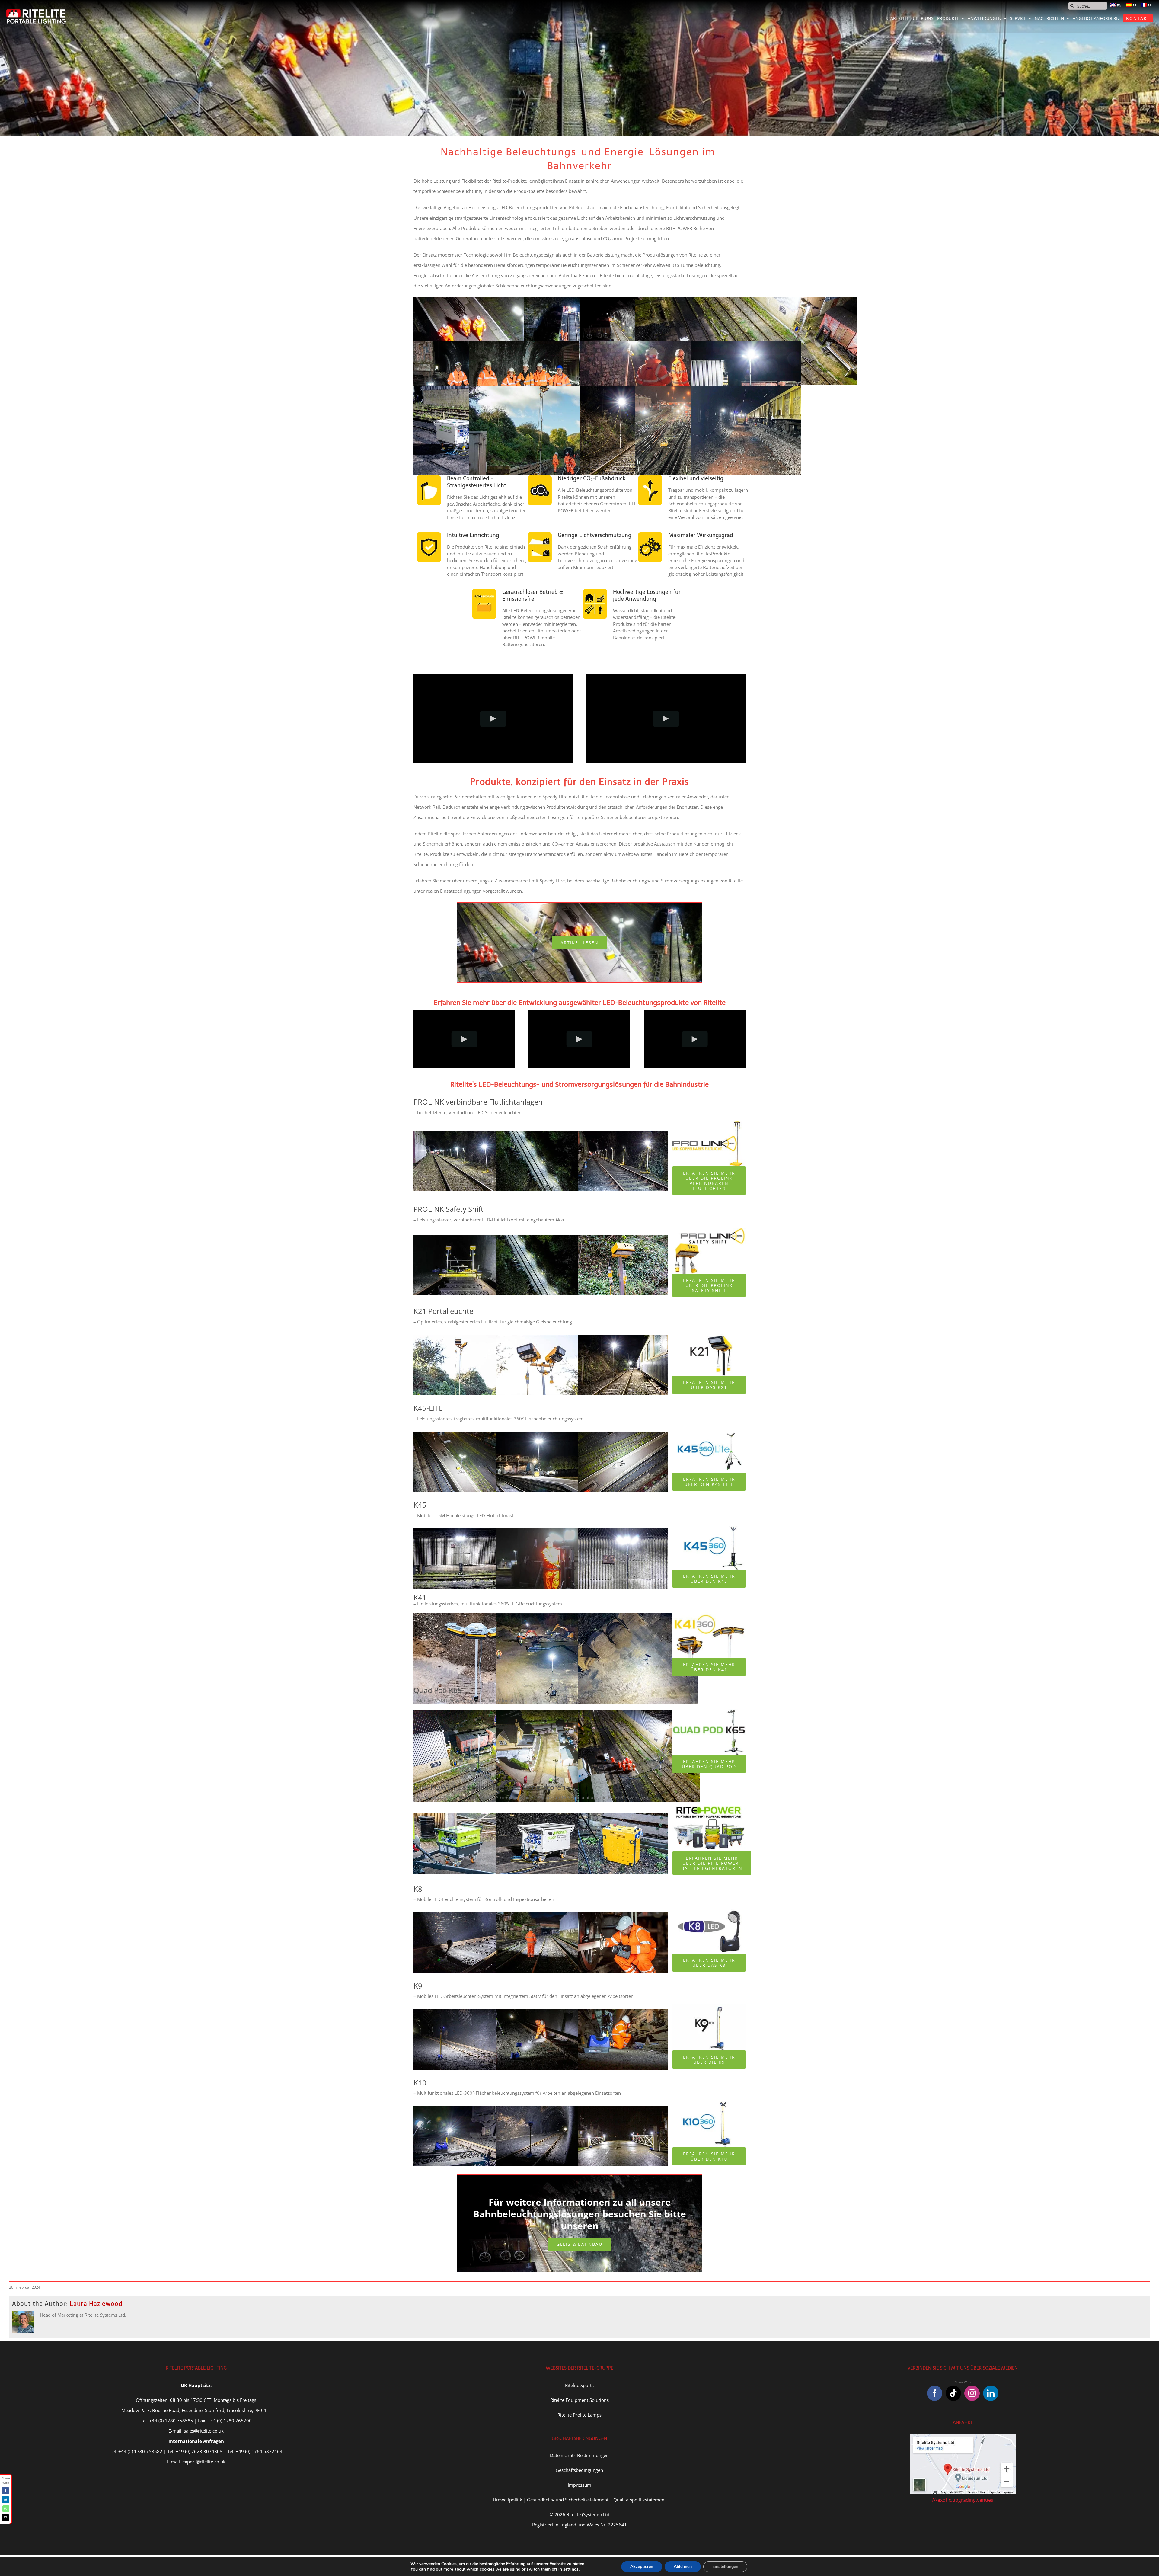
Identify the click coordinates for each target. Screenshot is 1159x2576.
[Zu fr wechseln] (1146, 6)
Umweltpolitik (508, 2500)
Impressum (579, 2485)
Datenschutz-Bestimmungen (579, 2455)
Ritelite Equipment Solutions (579, 2400)
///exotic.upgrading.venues (963, 2500)
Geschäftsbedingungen (579, 2470)
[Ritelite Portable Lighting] (36, 11)
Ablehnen (683, 2566)
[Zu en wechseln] (1116, 6)
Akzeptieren (642, 2566)
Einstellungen (725, 2566)
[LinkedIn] (991, 2393)
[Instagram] (972, 2393)
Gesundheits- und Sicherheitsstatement (568, 2500)
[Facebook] (935, 2393)
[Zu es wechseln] (1131, 6)
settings (571, 2569)
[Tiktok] (953, 2393)
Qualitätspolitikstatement (640, 2500)
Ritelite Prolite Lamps (579, 2415)
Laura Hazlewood (96, 2304)
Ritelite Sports (579, 2385)
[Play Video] (493, 718)
